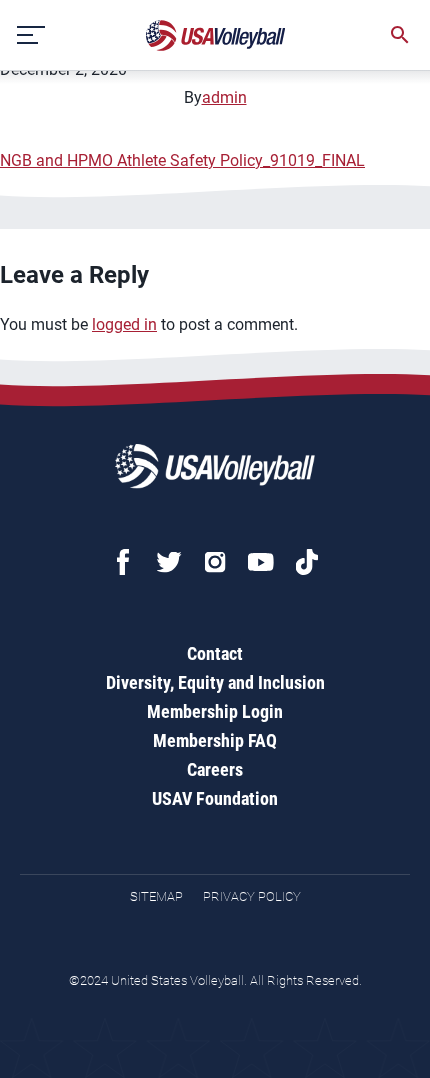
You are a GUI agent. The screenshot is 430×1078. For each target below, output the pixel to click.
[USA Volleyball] (216, 35)
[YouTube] (261, 562)
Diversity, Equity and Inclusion (215, 682)
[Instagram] (215, 562)
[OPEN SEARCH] (400, 35)
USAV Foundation (215, 798)
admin (224, 97)
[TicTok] (307, 562)
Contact (215, 653)
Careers (215, 769)
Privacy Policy (252, 896)
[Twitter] (169, 562)
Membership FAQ (215, 740)
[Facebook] (123, 562)
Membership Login (215, 711)
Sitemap (156, 896)
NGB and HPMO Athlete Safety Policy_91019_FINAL (182, 160)
